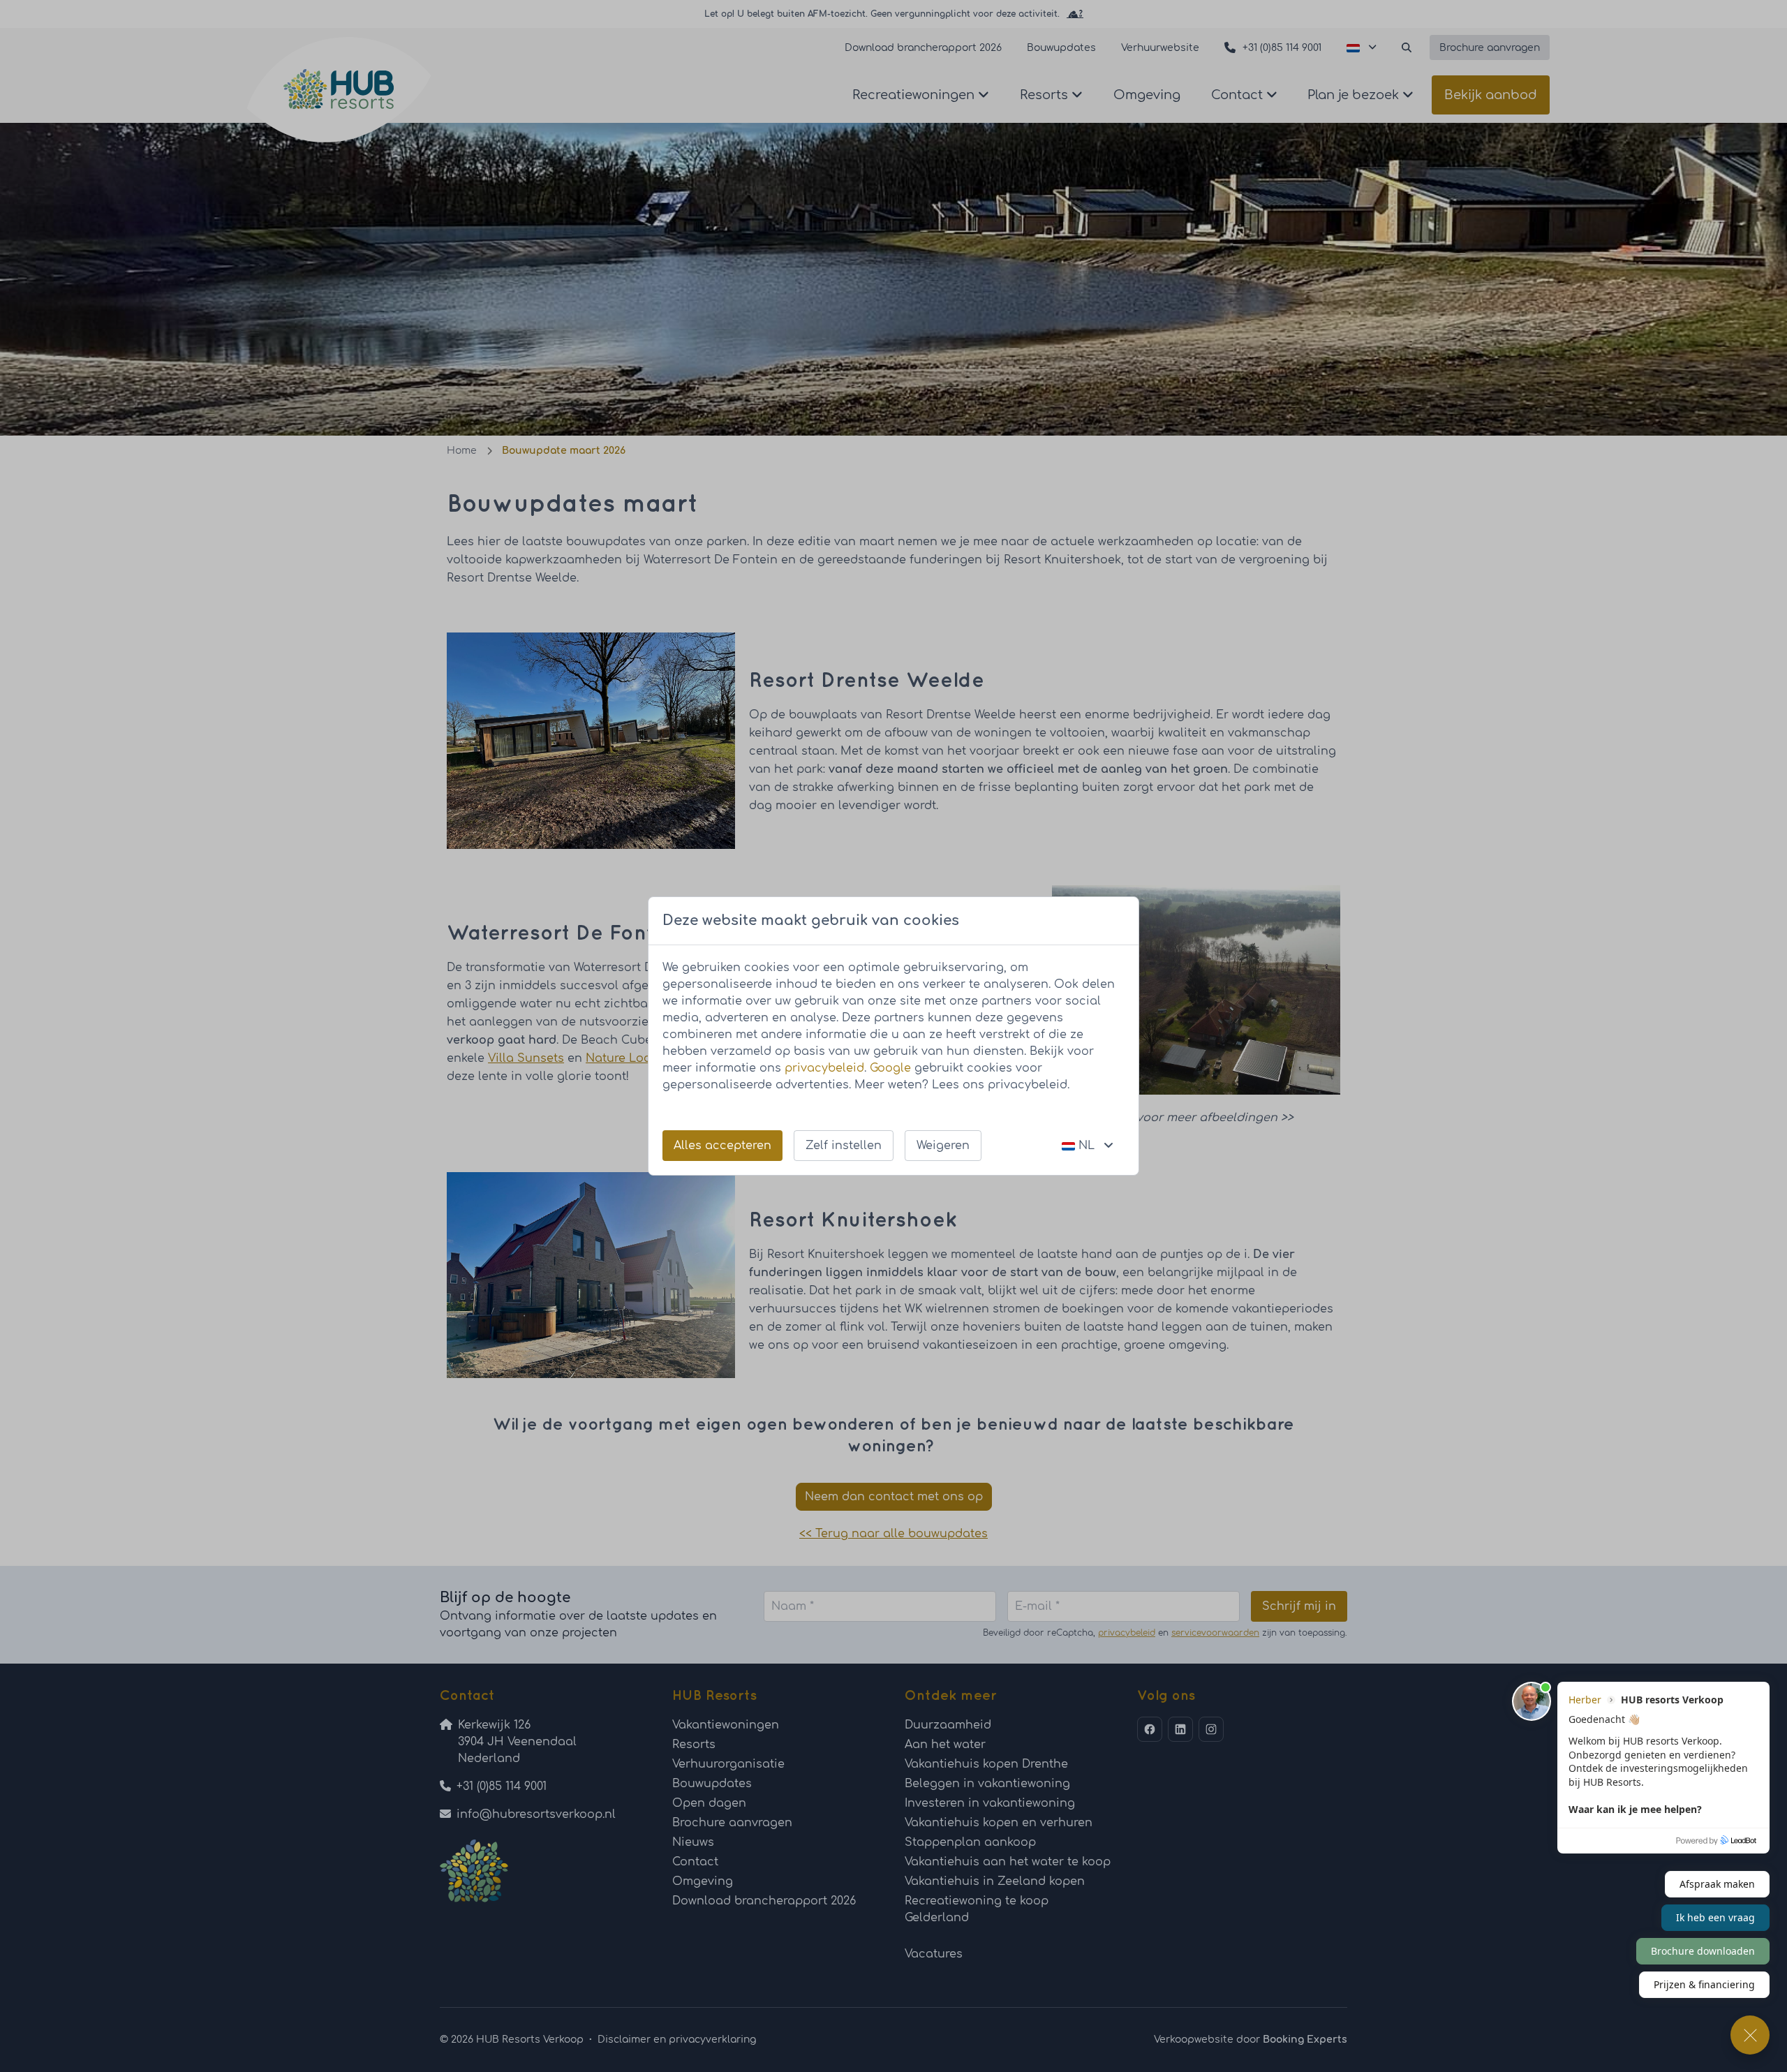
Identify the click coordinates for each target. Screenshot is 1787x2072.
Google (890, 1068)
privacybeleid (824, 1068)
